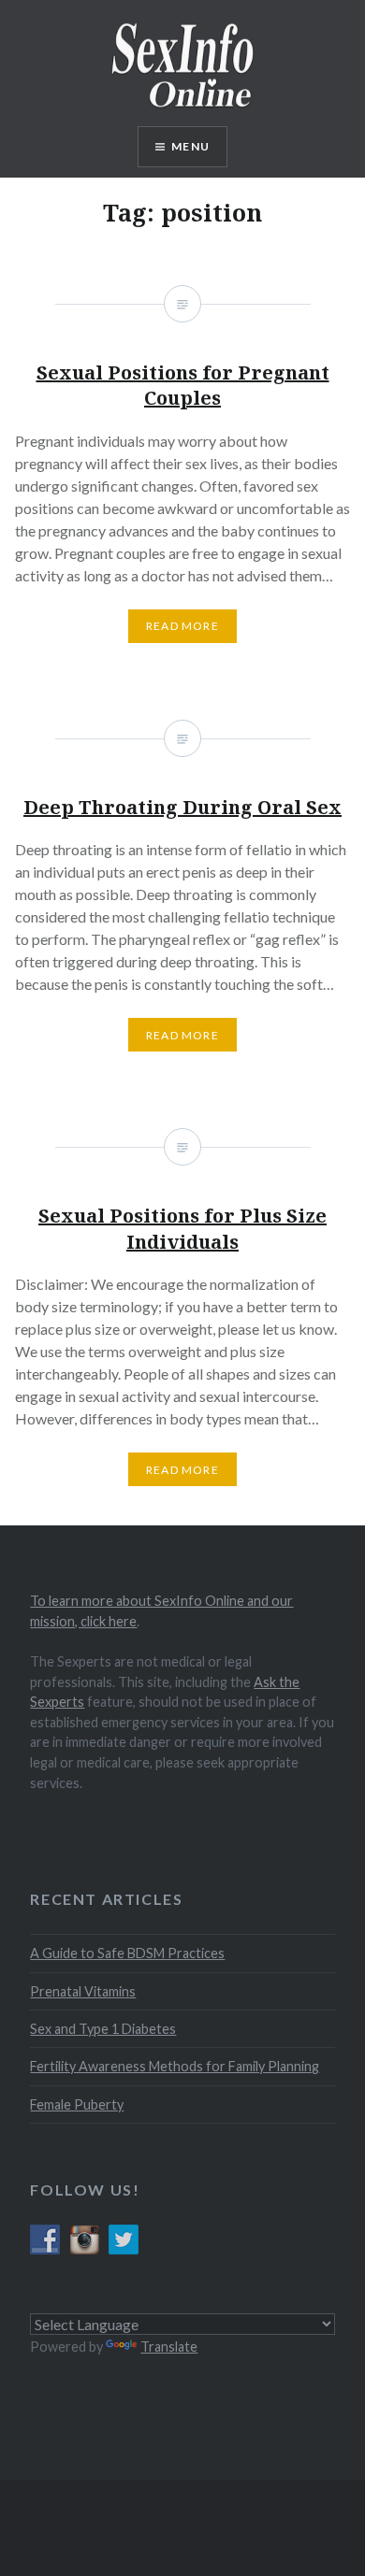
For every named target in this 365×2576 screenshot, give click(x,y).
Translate (169, 2347)
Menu (190, 146)
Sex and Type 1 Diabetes (103, 2029)
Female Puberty (77, 2104)
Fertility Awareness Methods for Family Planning (175, 2066)
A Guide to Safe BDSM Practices (127, 1953)
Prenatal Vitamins (83, 1991)
